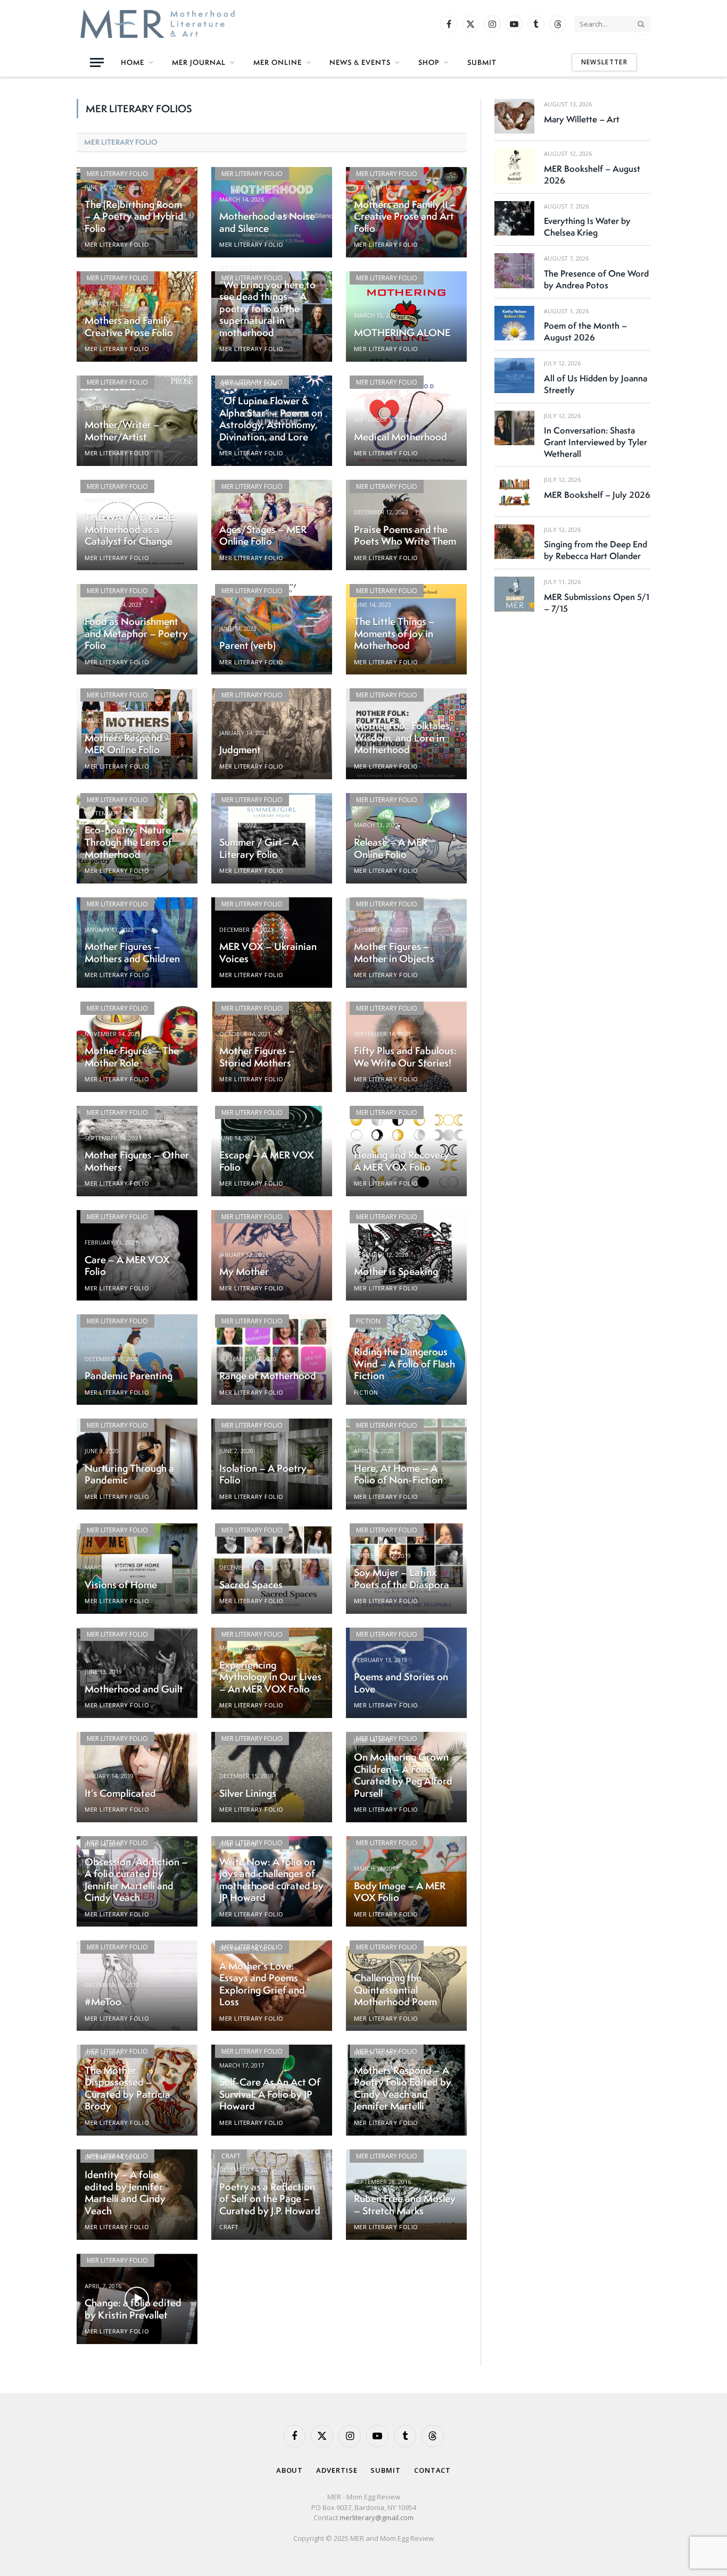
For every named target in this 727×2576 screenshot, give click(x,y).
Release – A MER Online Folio (391, 848)
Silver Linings (248, 1793)
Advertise (337, 2470)
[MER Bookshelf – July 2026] (514, 492)
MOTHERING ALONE (402, 333)
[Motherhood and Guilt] (137, 1673)
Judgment (240, 750)
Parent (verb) (247, 645)
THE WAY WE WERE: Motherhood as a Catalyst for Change (130, 529)
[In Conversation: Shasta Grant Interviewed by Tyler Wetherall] (514, 428)
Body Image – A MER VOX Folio (400, 1892)
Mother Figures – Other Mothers (137, 1161)
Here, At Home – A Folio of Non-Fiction (398, 1474)
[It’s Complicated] (137, 1777)
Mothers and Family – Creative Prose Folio (132, 326)
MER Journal (199, 62)
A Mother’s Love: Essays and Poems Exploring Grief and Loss (262, 1984)
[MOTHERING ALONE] (406, 316)
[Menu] (97, 62)
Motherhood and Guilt (134, 1689)
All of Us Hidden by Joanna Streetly (596, 384)
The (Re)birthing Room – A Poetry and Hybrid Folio (134, 216)
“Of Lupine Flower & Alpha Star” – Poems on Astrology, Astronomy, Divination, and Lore (271, 419)
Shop (429, 62)
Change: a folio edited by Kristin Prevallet (133, 2309)
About (290, 2470)
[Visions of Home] (137, 1569)
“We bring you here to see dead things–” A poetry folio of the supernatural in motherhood (267, 309)
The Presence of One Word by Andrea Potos (596, 279)
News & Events (360, 62)
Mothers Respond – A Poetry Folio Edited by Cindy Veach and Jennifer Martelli (403, 2088)
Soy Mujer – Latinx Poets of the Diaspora (402, 1578)
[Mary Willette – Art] (514, 116)
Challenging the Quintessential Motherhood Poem (395, 1990)
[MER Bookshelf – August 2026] (514, 166)
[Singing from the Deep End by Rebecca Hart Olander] (514, 542)
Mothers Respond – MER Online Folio (128, 744)
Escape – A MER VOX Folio (267, 1161)
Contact (432, 2470)
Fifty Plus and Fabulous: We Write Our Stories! (405, 1057)
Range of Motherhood (268, 1376)
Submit (482, 62)
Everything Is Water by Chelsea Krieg (587, 227)
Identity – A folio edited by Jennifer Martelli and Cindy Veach (125, 2192)
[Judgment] (272, 733)
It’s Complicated (120, 1793)
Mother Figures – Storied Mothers (257, 1057)
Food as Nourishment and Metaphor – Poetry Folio (136, 633)
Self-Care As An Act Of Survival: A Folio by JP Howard (270, 2094)
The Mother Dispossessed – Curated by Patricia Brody (127, 2088)
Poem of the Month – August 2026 (585, 331)
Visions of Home (121, 1585)
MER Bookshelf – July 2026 (597, 495)
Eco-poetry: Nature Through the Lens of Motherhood (128, 842)
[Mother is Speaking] (406, 1255)
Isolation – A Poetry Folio (263, 1474)
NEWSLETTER (604, 62)
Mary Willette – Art (582, 119)
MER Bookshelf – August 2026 (592, 174)
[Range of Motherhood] (272, 1360)
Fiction (368, 1321)
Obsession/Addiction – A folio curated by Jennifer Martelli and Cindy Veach (136, 1880)
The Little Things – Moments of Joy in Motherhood (394, 633)
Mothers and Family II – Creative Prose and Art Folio (405, 216)
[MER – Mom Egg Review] (158, 24)
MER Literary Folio (121, 142)
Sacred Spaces (251, 1585)
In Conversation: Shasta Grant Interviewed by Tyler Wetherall (596, 442)
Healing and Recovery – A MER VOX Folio (406, 1161)
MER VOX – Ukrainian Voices (268, 952)
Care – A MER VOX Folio (127, 1266)
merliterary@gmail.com (377, 2517)
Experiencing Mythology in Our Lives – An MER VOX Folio (270, 1677)
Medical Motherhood (400, 437)
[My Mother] (272, 1255)
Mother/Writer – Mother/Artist (122, 431)
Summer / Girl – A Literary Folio (259, 848)
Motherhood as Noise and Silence (267, 222)
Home (133, 62)
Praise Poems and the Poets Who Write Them (405, 535)
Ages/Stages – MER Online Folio (263, 535)
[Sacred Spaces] (272, 1569)
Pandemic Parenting (129, 1376)
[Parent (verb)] (272, 629)
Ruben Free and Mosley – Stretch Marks (405, 2204)
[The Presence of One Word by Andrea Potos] (514, 270)
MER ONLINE (278, 62)
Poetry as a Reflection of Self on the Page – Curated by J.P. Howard (270, 2199)
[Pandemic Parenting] (137, 1360)
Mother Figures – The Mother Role (132, 1057)
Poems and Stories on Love (401, 1683)
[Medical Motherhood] (406, 421)
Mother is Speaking (396, 1272)
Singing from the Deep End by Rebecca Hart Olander (596, 550)
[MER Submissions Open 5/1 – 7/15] (514, 594)
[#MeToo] (137, 1986)
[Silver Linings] (272, 1777)
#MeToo (103, 2002)
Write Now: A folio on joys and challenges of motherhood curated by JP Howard (271, 1880)
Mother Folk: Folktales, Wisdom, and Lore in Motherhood (403, 738)
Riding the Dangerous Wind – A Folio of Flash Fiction (404, 1364)
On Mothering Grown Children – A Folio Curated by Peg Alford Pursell (403, 1775)
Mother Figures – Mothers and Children (132, 952)
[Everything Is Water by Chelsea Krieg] (514, 218)
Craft (231, 2156)
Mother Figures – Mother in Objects (394, 952)
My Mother (244, 1272)
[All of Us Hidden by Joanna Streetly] (514, 375)
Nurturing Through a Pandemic (129, 1474)
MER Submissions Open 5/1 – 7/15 (597, 603)
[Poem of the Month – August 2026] (514, 323)
